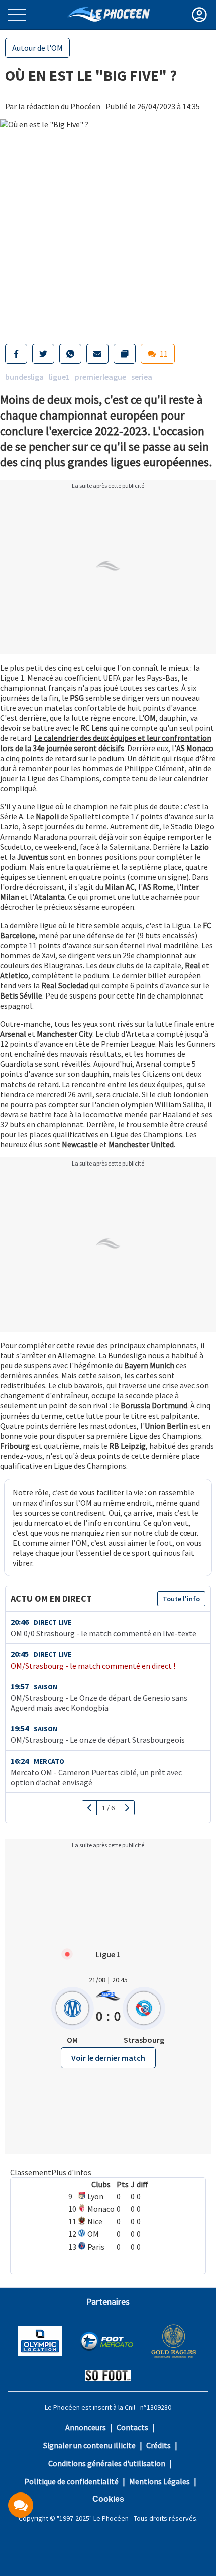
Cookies (108, 2499)
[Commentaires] (21, 2505)
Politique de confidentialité (71, 2481)
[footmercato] (106, 2342)
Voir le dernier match (108, 2058)
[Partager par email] (97, 354)
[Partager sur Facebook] (16, 354)
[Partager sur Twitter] (43, 354)
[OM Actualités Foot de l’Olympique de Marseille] (108, 14)
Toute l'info (181, 1599)
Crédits (158, 2445)
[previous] (90, 1808)
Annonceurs (86, 2427)
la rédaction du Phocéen (59, 106)
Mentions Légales (159, 2481)
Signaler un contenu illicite (89, 2445)
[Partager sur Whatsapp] (70, 354)
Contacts (132, 2427)
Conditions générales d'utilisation (107, 2463)
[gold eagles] (174, 2342)
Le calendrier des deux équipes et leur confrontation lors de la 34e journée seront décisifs (106, 743)
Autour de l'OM (37, 48)
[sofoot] (108, 2377)
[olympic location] (40, 2342)
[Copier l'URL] (125, 354)
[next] (127, 1808)
